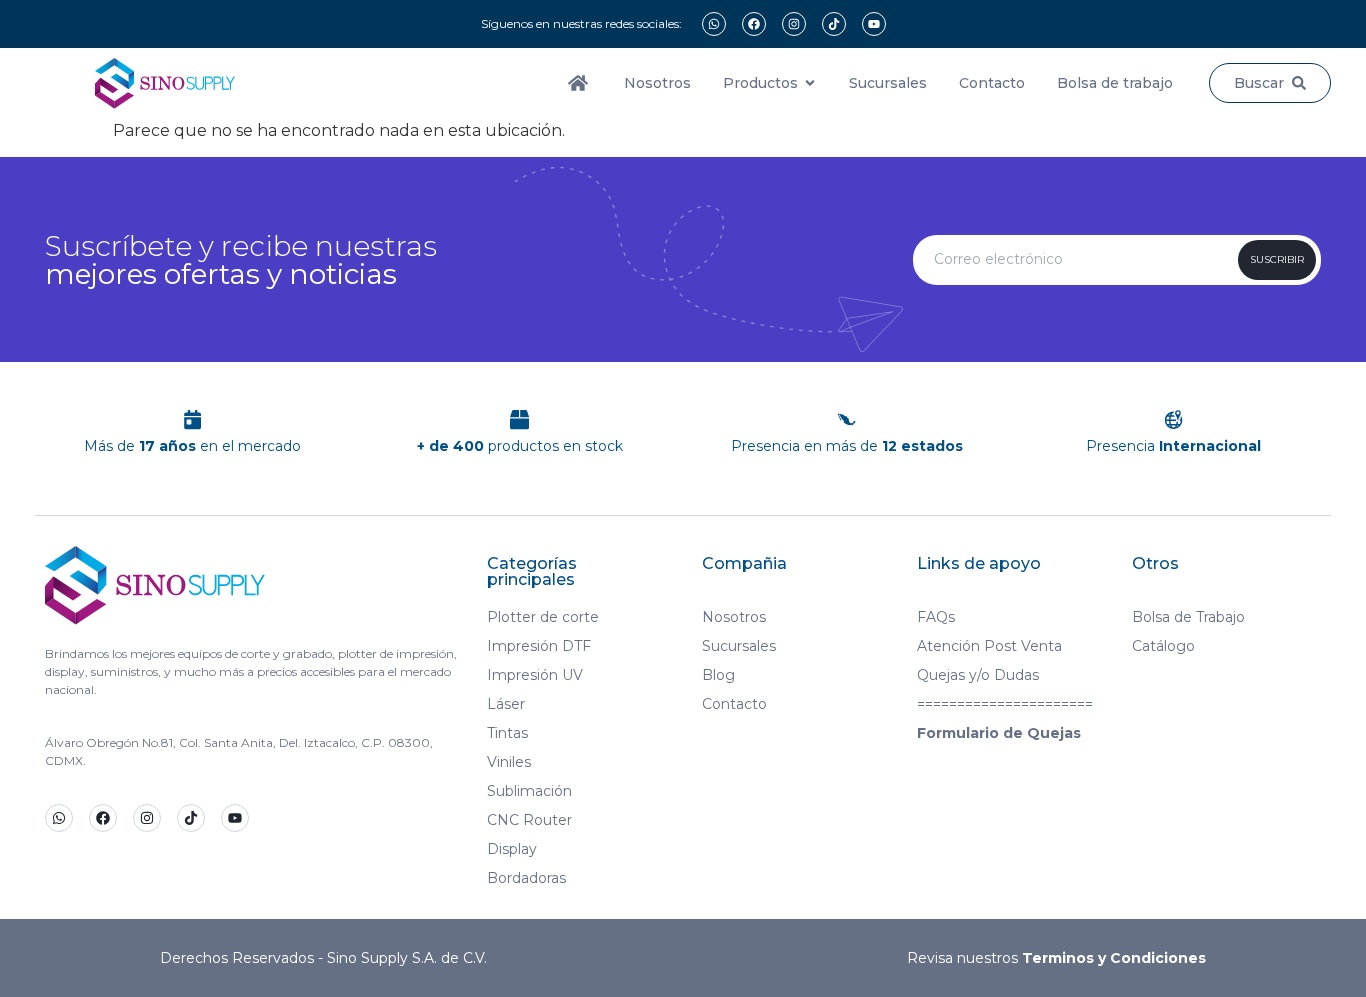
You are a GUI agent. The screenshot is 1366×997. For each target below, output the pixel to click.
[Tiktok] (834, 24)
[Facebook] (754, 24)
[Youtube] (874, 24)
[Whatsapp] (714, 24)
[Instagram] (794, 24)
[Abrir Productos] (810, 83)
